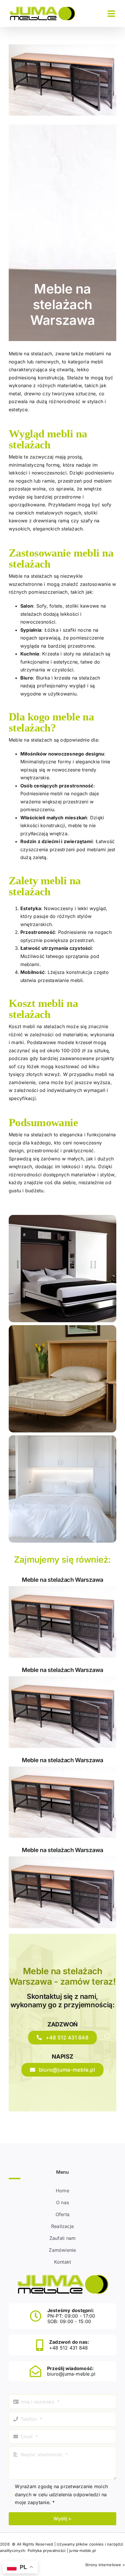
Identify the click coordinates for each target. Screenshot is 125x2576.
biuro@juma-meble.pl (71, 2374)
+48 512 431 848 (69, 2348)
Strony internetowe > (105, 2565)
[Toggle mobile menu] (112, 14)
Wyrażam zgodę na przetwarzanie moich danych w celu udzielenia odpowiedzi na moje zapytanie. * (61, 2494)
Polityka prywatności (47, 2550)
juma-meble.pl (82, 2550)
